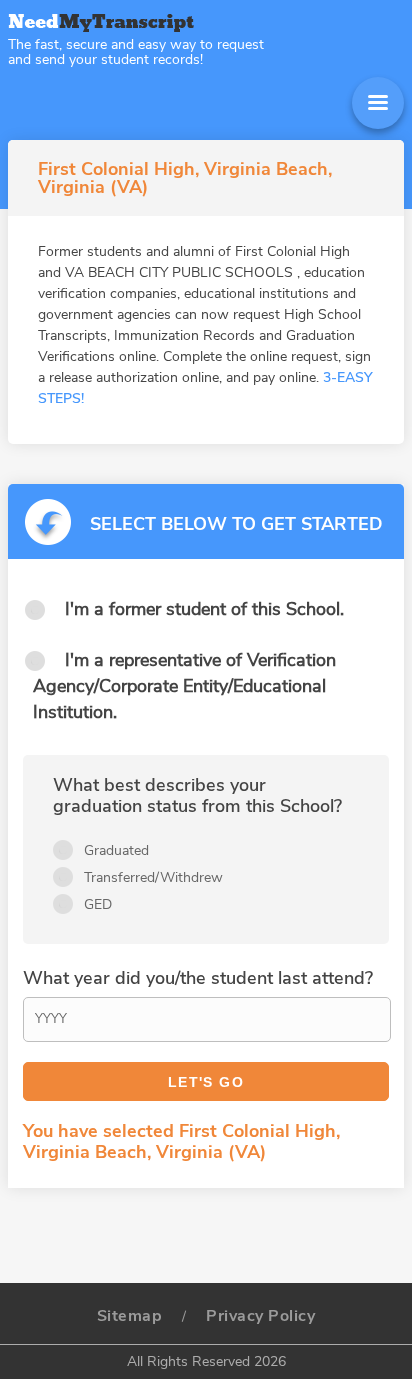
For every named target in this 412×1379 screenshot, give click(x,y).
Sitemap (130, 1316)
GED (98, 904)
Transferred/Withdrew (153, 877)
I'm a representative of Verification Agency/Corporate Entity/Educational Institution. (184, 686)
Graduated (116, 850)
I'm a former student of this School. (204, 609)
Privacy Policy (260, 1316)
